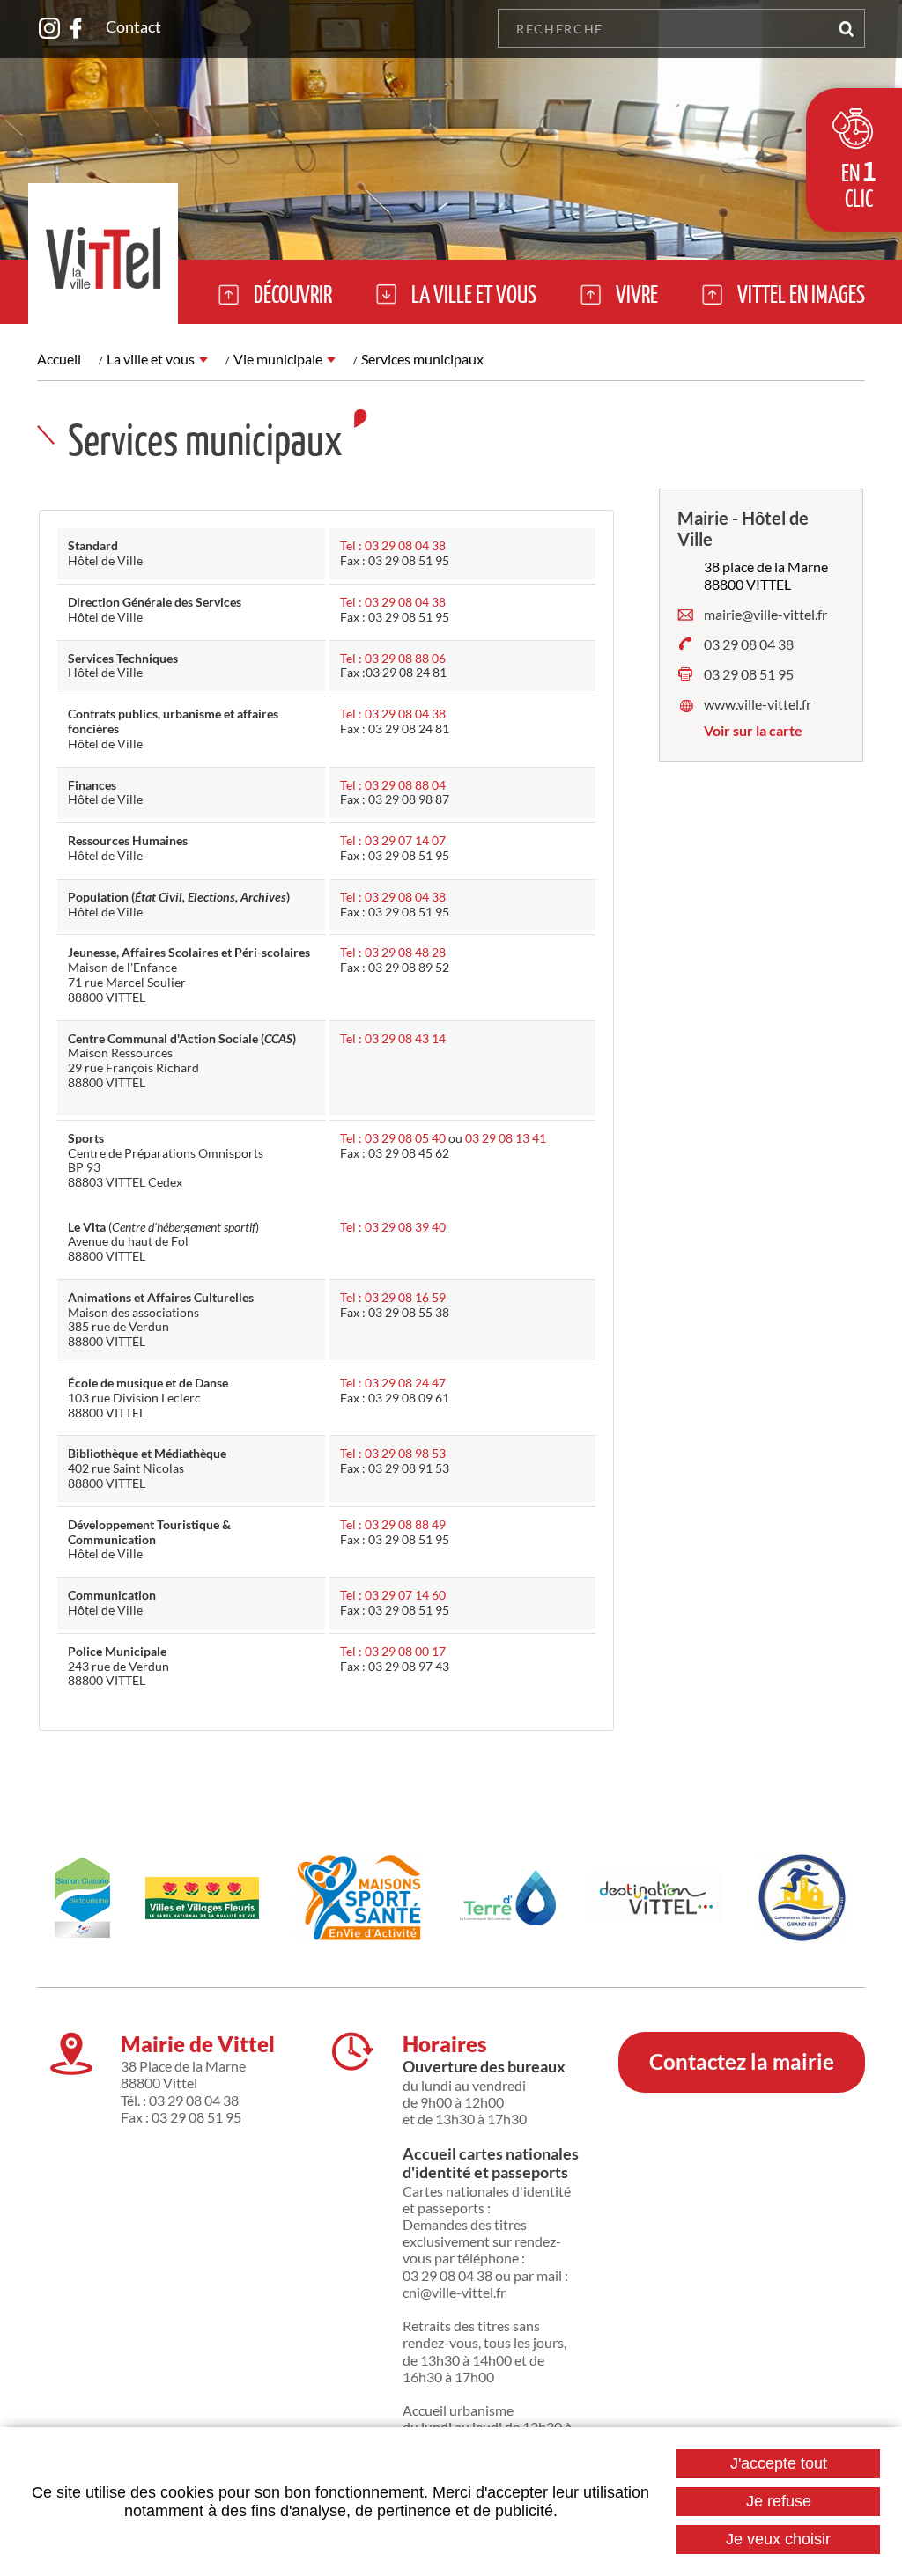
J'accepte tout (779, 2463)
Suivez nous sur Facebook (76, 28)
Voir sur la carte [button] (753, 730)
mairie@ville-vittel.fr (765, 614)
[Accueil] (103, 254)
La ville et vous (151, 359)
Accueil (59, 359)
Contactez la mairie (742, 2061)
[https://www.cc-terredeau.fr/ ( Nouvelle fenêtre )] (508, 1898)
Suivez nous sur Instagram (49, 28)
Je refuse (779, 2501)
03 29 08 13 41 (506, 1138)
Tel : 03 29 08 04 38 (393, 545)
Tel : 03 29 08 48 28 (393, 952)
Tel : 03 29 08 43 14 (393, 1038)
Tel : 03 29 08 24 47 (393, 1383)
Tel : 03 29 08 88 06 (393, 658)
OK (846, 28)
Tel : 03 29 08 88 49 (393, 1524)
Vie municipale (278, 359)
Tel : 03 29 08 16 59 (393, 1297)
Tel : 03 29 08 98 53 (393, 1453)
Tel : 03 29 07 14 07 (393, 840)
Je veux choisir (778, 2539)
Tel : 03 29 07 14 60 (393, 1595)
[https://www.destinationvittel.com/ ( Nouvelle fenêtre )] (656, 1898)
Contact (133, 26)
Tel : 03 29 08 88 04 (393, 785)
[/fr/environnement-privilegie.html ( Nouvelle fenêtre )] (202, 1898)
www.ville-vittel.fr (758, 704)
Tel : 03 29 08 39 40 (393, 1227)
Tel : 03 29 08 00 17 (393, 1651)
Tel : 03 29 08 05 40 (393, 1138)
